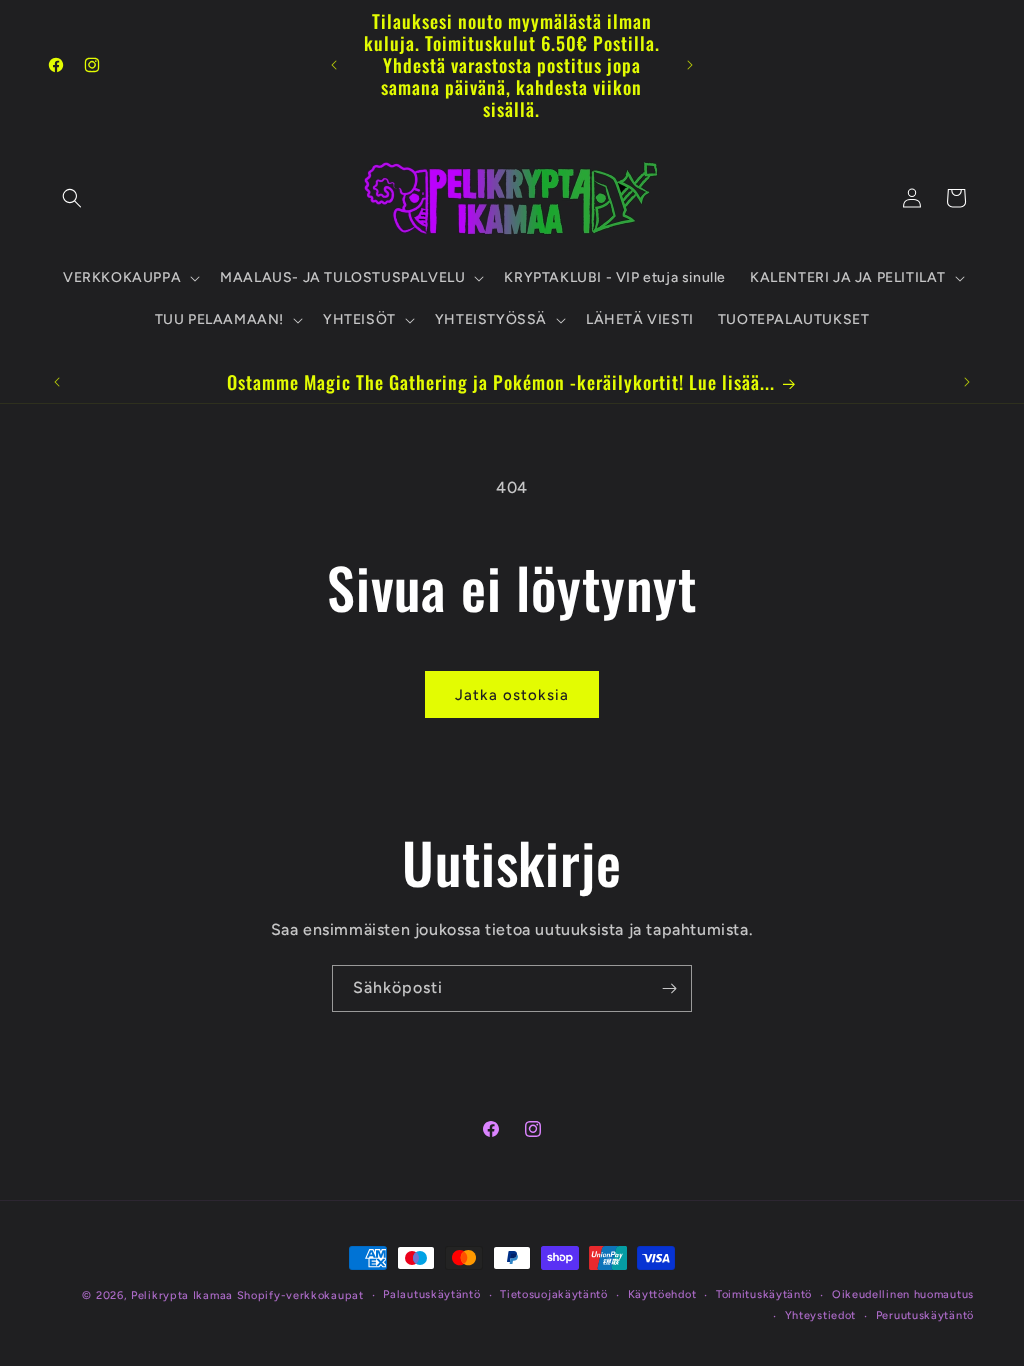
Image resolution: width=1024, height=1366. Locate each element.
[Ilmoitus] (690, 65)
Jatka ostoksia (512, 695)
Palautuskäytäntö (431, 1294)
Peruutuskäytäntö (925, 1315)
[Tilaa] (669, 988)
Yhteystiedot (820, 1315)
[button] (72, 198)
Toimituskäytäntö (764, 1294)
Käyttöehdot (662, 1294)
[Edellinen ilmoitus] (334, 65)
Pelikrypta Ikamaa (182, 1295)
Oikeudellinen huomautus (903, 1294)
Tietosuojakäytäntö (554, 1294)
